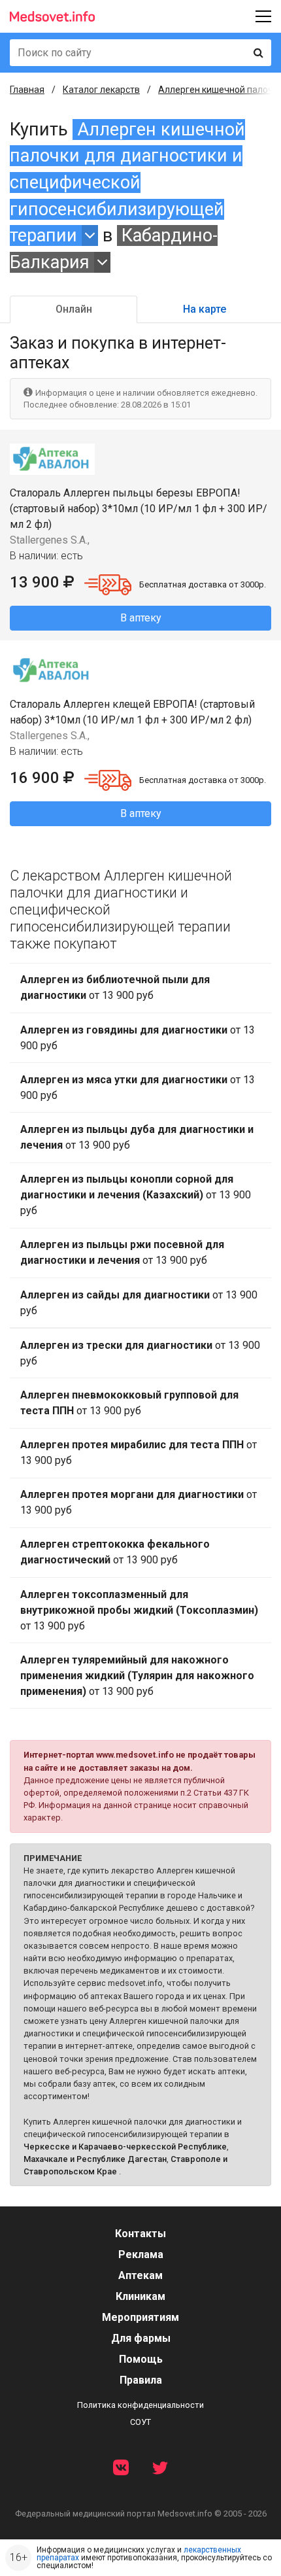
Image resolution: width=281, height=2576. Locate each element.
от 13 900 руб (115, 987)
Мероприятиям (140, 2317)
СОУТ (140, 2422)
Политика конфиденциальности (140, 2405)
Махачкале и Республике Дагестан (95, 2159)
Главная (27, 90)
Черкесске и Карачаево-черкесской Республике (125, 2147)
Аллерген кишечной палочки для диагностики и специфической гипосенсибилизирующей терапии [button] (127, 183)
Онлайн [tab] (74, 309)
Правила (141, 2380)
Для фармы (141, 2338)
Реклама (141, 2254)
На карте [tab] (205, 309)
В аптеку (141, 618)
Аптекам (140, 2275)
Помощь (141, 2359)
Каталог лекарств (101, 90)
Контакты (140, 2234)
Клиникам (140, 2296)
